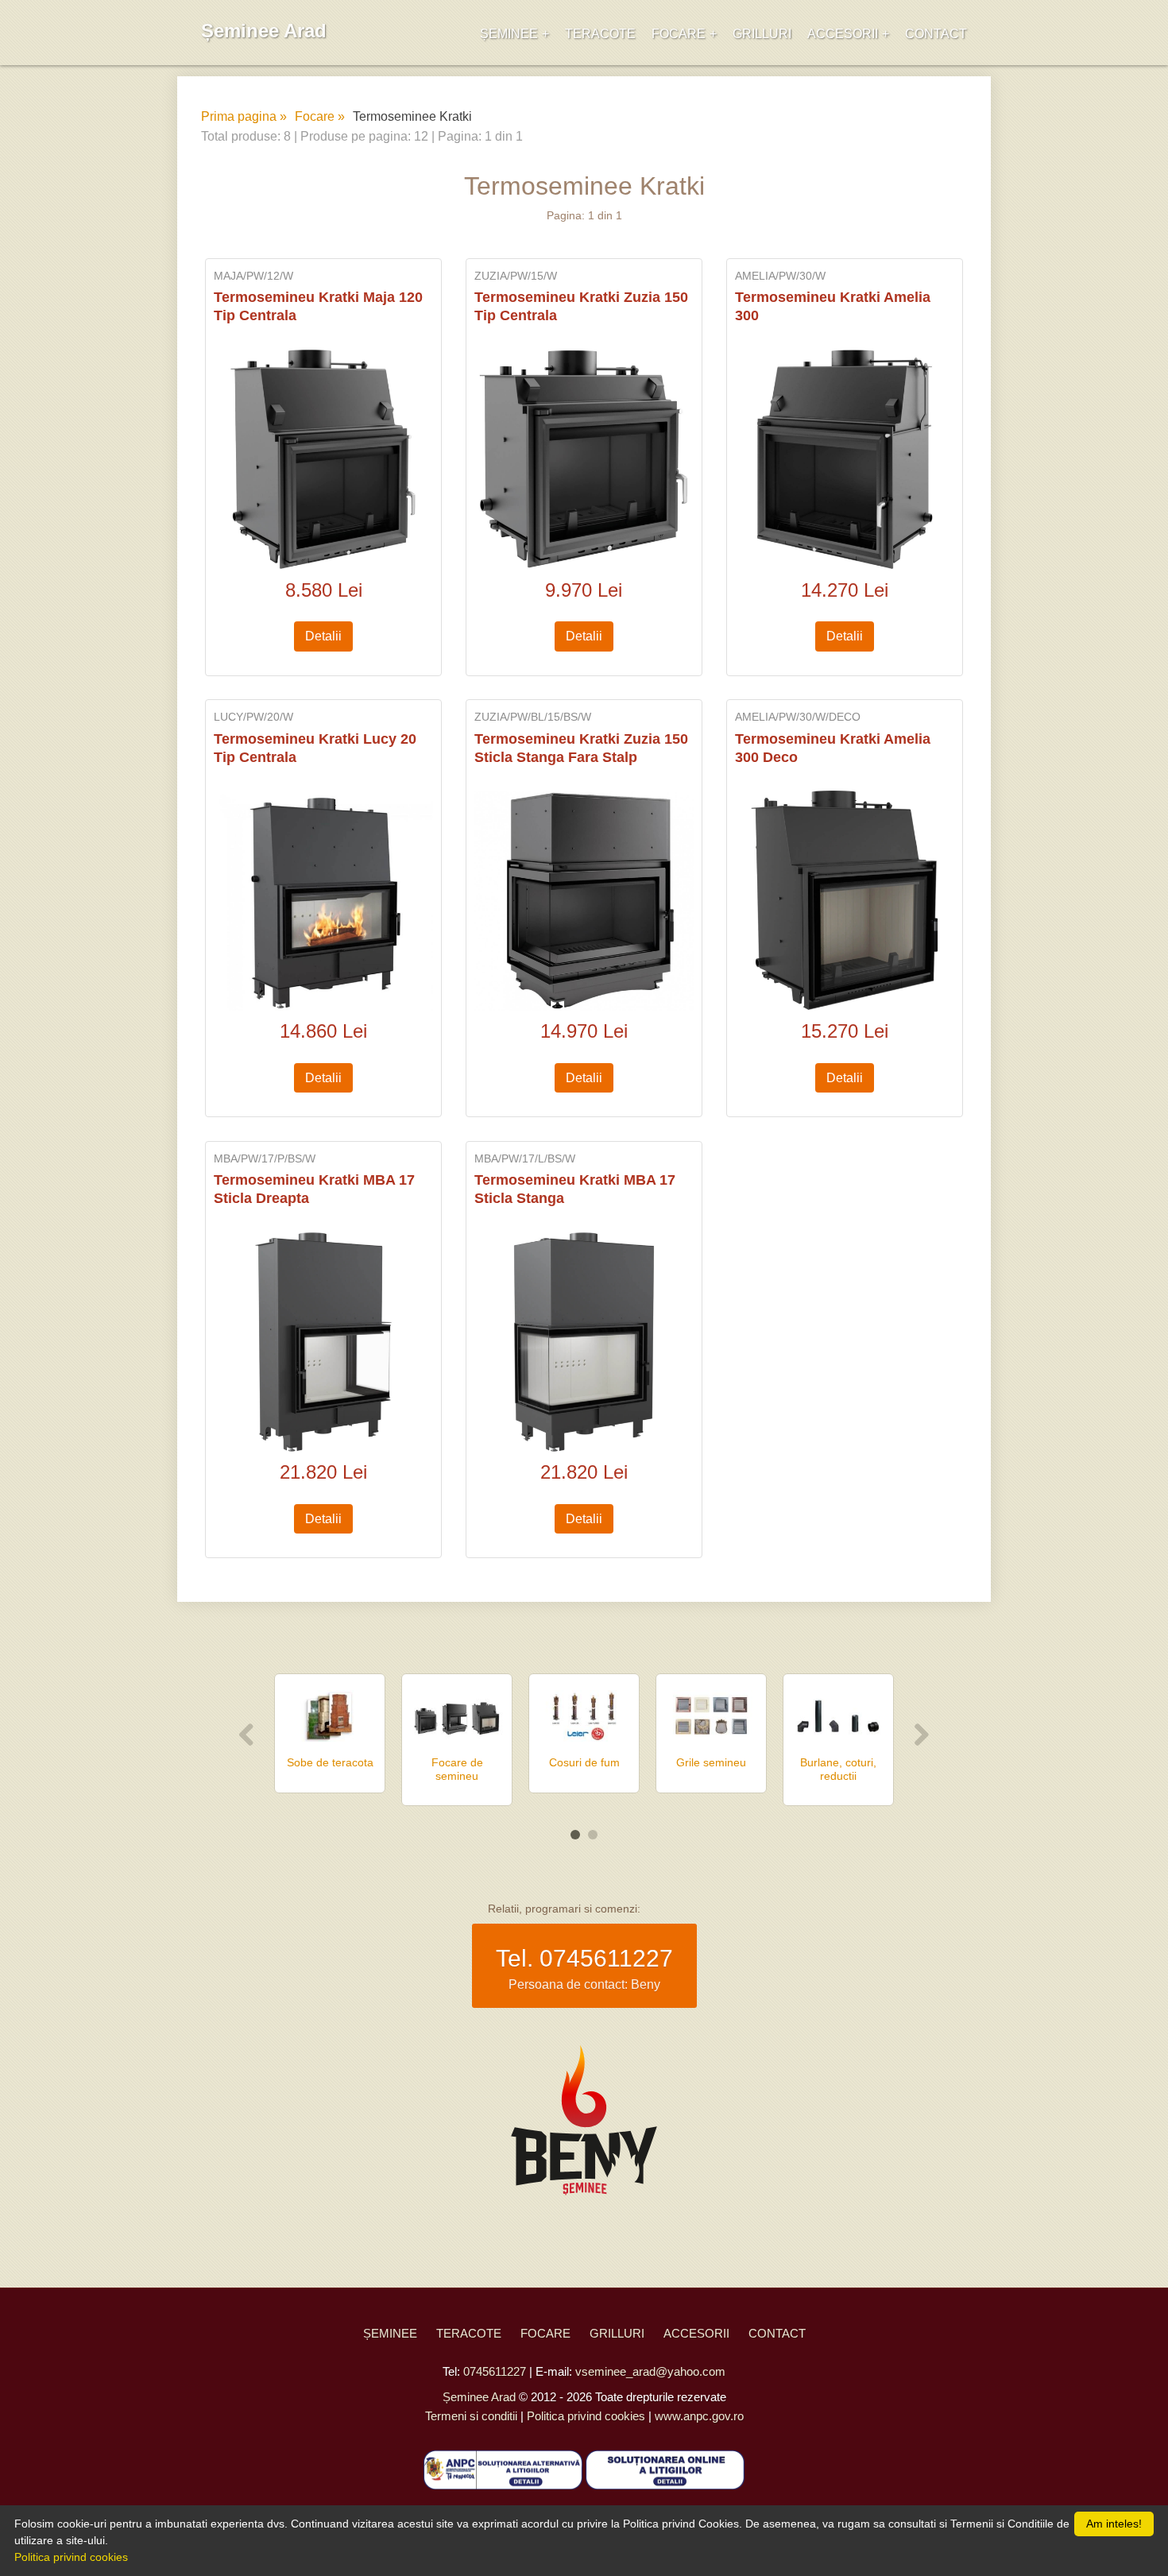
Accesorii (843, 34)
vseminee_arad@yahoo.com (650, 2371)
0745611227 (606, 1958)
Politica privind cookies (586, 2416)
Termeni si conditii (471, 2416)
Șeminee (509, 34)
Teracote (600, 34)
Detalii (323, 636)
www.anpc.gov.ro (699, 2416)
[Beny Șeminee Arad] (584, 2123)
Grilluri (762, 34)
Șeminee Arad (264, 31)
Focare (679, 34)
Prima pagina (239, 116)
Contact (936, 34)
